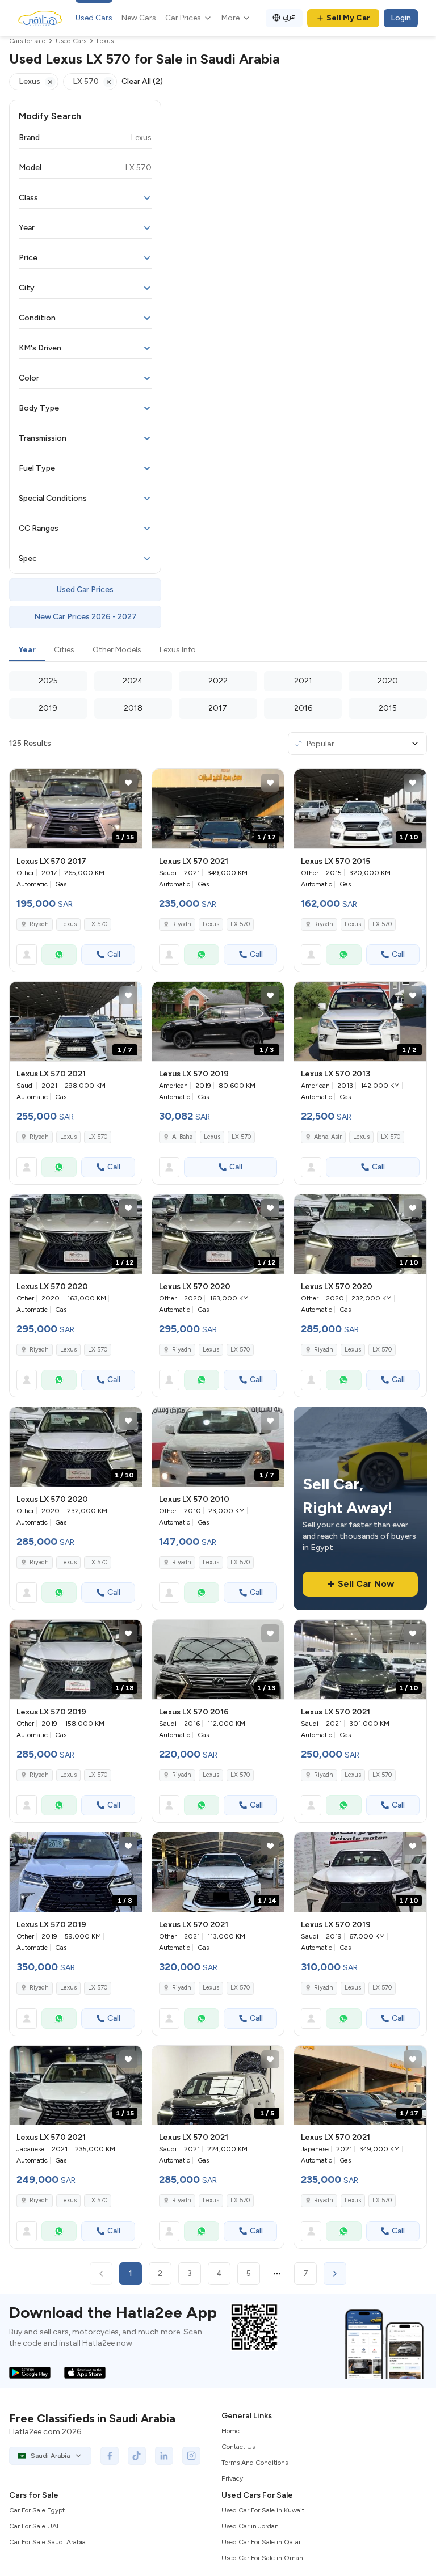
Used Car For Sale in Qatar (261, 2542)
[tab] (27, 651)
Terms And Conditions (255, 2463)
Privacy (232, 2478)
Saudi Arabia (50, 2456)
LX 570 (98, 924)
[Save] (128, 783)
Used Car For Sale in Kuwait (263, 2510)
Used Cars (94, 18)
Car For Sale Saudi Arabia (47, 2542)
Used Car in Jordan (250, 2526)
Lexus (68, 924)
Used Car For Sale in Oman (262, 2558)
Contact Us (238, 2447)
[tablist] (218, 651)
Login (401, 18)
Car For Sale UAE (35, 2526)
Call (114, 954)
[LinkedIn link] (164, 2456)
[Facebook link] (110, 2456)
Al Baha (182, 1137)
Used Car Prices (85, 590)
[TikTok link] (137, 2456)
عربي (289, 16)
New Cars (139, 18)
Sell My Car (348, 18)
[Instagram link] (191, 2456)
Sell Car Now (366, 1584)
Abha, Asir (328, 1137)
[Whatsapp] (59, 955)
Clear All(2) (142, 81)
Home (230, 2431)
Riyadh (39, 924)
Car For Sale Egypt (37, 2510)
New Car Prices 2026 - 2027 (85, 617)
